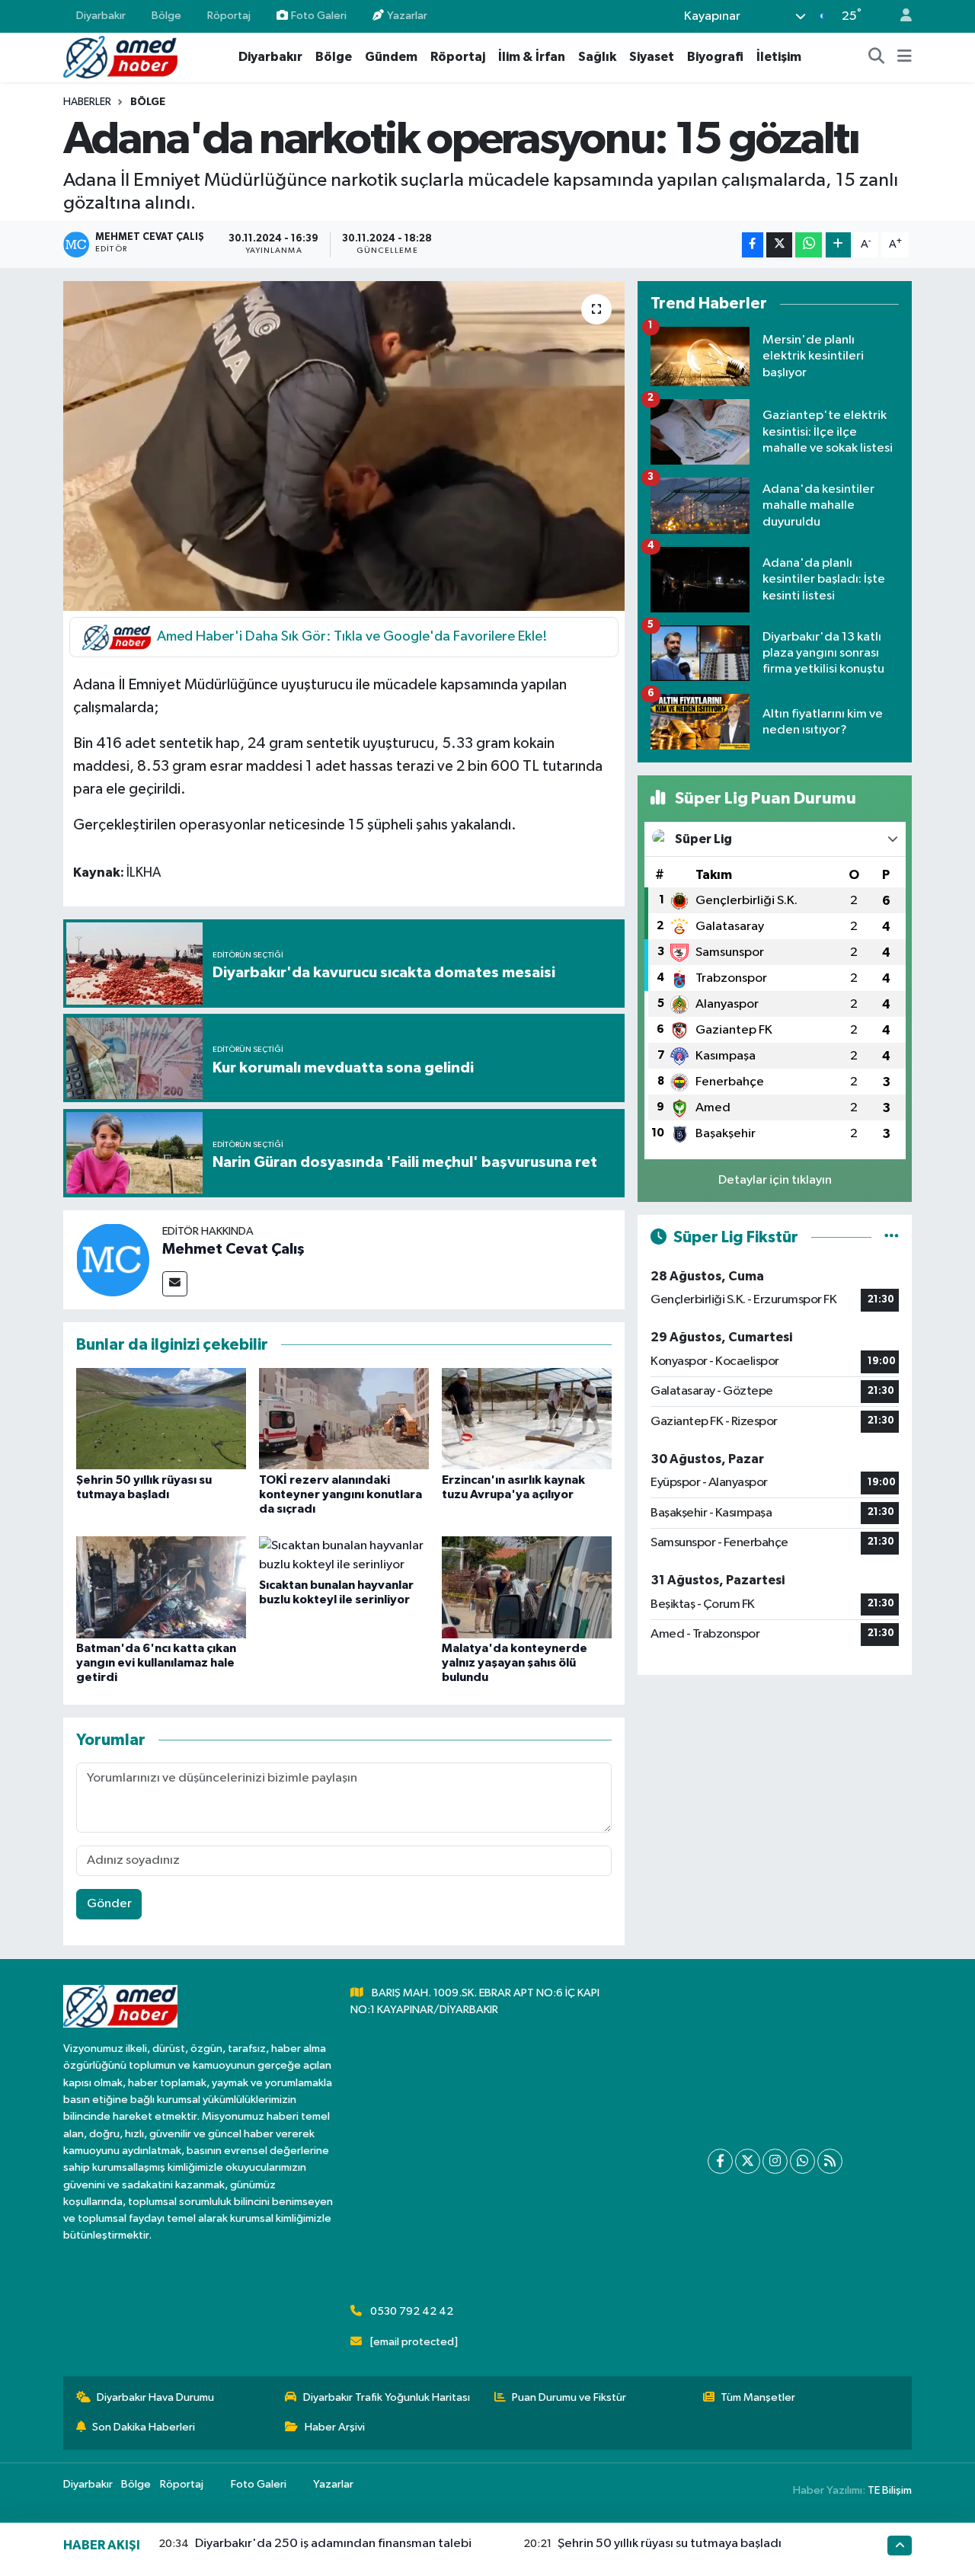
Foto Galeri (319, 16)
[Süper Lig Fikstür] (892, 1237)
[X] (748, 2161)
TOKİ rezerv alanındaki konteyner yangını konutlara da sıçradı (340, 1494)
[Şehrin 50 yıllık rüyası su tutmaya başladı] (161, 1419)
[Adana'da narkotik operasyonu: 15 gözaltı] (344, 446)
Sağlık (597, 57)
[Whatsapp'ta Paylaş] (809, 245)
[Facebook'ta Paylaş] (753, 245)
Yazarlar (407, 16)
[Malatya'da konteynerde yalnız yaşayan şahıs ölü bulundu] (527, 1587)
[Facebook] (720, 2161)
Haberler (87, 102)
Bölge (166, 16)
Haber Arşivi (335, 2427)
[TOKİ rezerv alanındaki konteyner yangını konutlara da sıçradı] (344, 1419)
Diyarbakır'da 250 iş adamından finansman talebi (333, 2544)
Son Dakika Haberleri (144, 2427)
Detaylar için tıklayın (775, 1180)
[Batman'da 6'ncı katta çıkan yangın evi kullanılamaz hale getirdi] (161, 1587)
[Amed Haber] (120, 57)
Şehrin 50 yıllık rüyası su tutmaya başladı (670, 2544)
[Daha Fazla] (838, 245)
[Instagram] (775, 2161)
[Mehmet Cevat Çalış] (113, 1259)
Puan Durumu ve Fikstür (569, 2397)
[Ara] (877, 57)
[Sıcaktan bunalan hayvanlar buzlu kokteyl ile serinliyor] (344, 1555)
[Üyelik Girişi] (900, 16)
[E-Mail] (175, 1284)
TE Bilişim (890, 2490)
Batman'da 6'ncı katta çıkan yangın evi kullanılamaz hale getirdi (156, 1663)
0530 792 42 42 (412, 2311)
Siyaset (652, 57)
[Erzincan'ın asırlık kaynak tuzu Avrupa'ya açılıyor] (527, 1419)
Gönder (109, 1904)
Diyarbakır (101, 16)
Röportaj (229, 16)
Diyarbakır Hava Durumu (155, 2397)
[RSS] (830, 2161)
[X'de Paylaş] (779, 245)
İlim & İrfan (532, 57)
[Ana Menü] (905, 57)
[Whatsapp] (802, 2161)
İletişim (779, 57)
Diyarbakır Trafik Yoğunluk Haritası (387, 2397)
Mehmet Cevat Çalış (233, 1249)
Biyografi (715, 57)
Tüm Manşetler (758, 2397)
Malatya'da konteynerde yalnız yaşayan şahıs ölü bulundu (515, 1663)
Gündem (391, 57)
